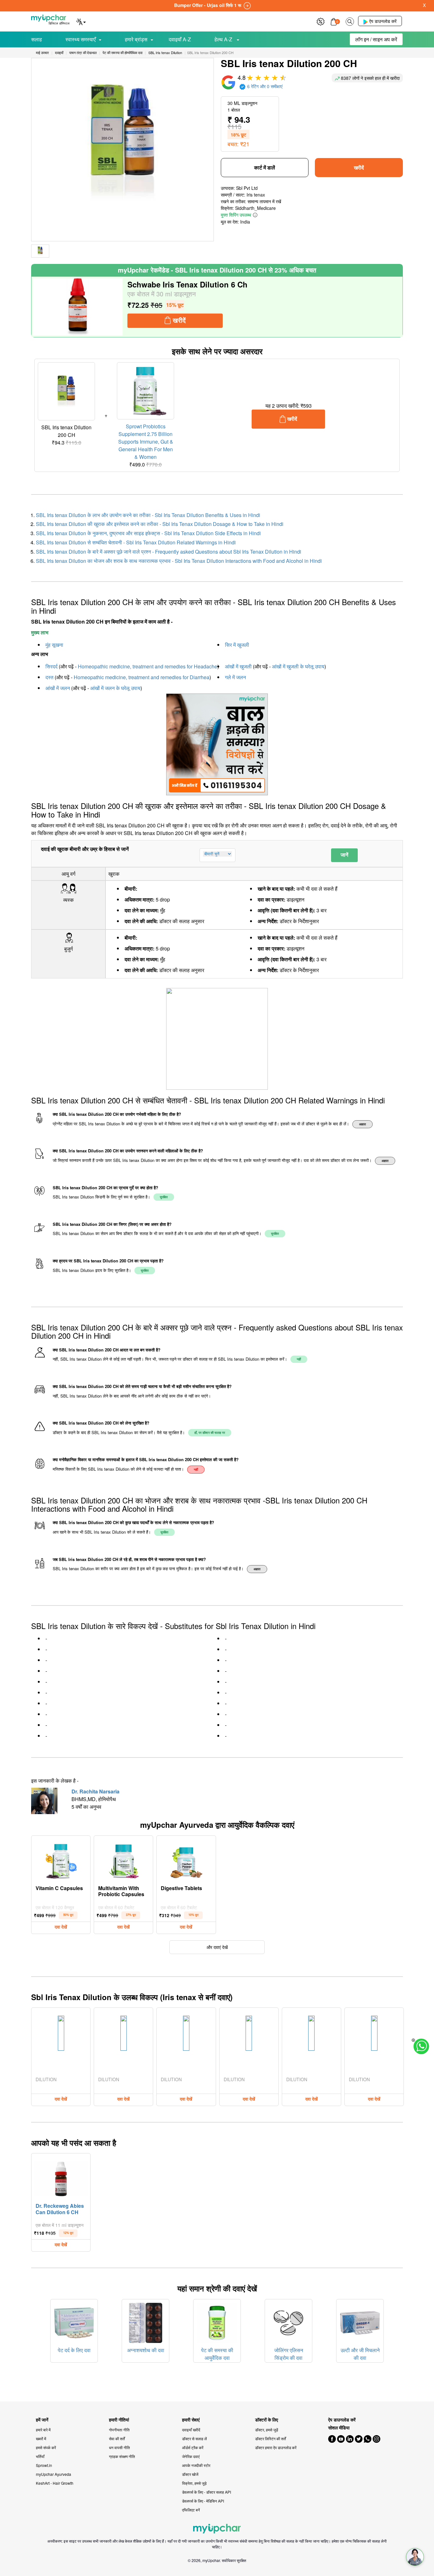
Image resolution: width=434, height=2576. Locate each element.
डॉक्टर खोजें (190, 2474)
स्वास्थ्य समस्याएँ (81, 39)
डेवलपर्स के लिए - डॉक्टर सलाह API (207, 2492)
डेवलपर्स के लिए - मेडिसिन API (203, 2501)
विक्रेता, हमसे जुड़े (194, 2483)
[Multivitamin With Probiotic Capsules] (124, 1860)
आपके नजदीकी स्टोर (196, 2465)
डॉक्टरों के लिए (267, 2420)
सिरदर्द (51, 666)
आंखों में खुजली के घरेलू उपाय (298, 666)
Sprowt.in (44, 2465)
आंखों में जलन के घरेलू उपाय (115, 688)
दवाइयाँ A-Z (180, 39)
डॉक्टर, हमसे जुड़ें (267, 2430)
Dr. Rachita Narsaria (95, 1791)
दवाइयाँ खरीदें (191, 2430)
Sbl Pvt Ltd (247, 188)
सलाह (37, 39)
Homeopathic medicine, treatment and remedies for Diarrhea (142, 677)
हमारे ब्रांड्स (136, 39)
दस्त (49, 677)
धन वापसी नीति (119, 2447)
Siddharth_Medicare (255, 208)
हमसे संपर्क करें (46, 2447)
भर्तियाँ (40, 2456)
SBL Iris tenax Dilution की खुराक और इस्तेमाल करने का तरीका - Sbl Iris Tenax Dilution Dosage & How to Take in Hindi (160, 524)
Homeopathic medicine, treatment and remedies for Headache (148, 666)
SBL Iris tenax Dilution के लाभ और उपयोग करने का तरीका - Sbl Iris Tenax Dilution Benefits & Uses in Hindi (148, 515)
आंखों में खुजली (238, 666)
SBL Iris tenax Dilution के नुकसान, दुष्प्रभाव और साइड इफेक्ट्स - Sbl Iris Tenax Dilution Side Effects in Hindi (148, 533)
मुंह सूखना (54, 645)
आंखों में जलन (58, 688)
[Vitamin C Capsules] (61, 1860)
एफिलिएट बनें (191, 2510)
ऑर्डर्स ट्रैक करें (193, 2447)
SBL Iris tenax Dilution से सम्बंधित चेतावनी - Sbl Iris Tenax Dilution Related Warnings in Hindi (136, 542)
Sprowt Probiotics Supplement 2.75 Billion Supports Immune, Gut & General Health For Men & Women (146, 442)
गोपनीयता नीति (119, 2430)
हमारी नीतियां (119, 2420)
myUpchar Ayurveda (54, 2474)
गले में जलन (235, 677)
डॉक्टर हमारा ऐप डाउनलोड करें (276, 2447)
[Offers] (321, 21)
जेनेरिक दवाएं (191, 2456)
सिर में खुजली (237, 645)
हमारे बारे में (43, 2430)
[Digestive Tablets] (186, 1860)
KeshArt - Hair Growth (55, 2483)
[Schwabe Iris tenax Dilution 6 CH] (78, 307)
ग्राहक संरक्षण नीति (122, 2456)
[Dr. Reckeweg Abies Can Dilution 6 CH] (61, 2177)
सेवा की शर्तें (117, 2438)
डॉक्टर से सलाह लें (194, 2438)
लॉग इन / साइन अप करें (376, 39)
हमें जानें (42, 2420)
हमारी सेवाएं (191, 2420)
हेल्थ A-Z (224, 39)
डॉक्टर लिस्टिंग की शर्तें (271, 2438)
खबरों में (41, 2438)
